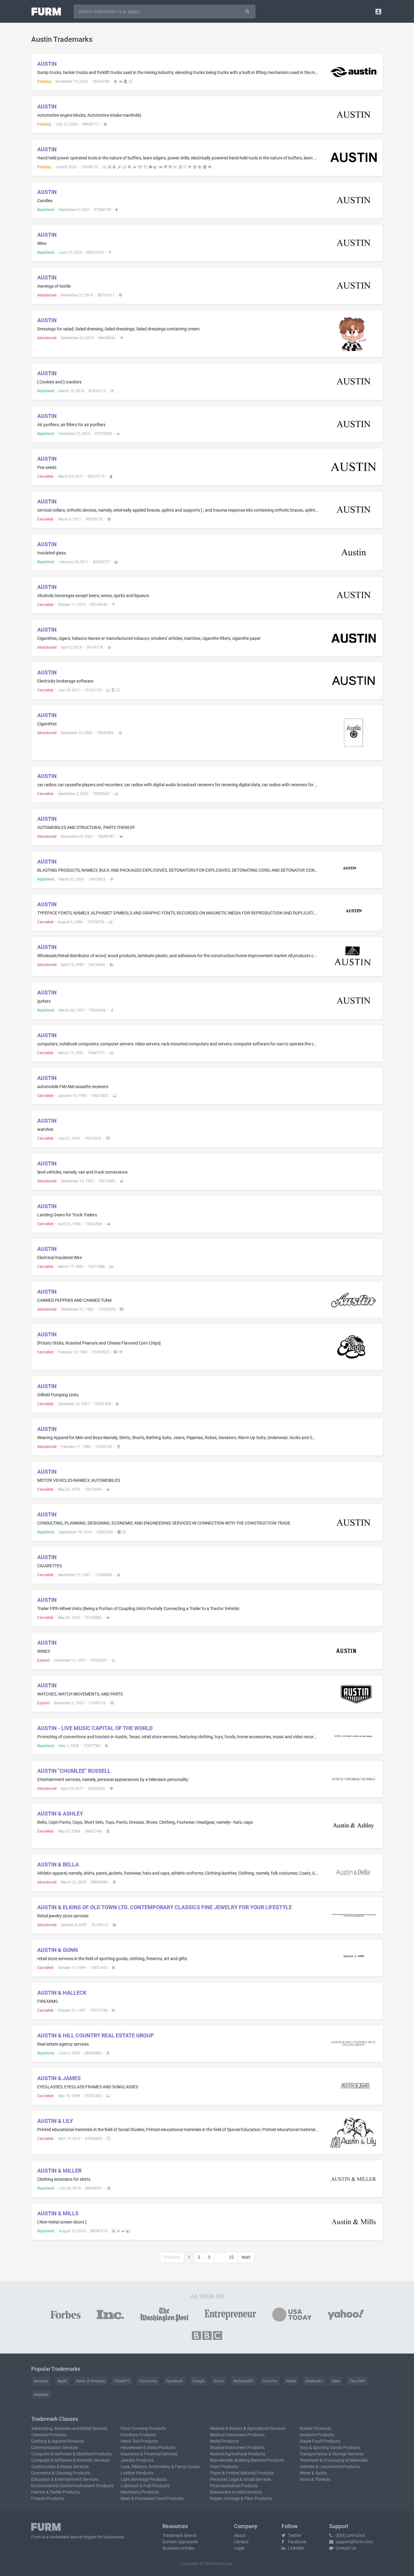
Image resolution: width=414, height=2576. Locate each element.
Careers (241, 2542)
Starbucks (314, 2381)
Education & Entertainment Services (65, 2479)
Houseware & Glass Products (148, 2447)
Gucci (219, 2381)
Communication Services (54, 2447)
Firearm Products (48, 2498)
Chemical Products (49, 2435)
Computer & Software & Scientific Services (70, 2460)
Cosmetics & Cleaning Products (61, 2473)
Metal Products (224, 2441)
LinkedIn (295, 2548)
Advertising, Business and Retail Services (69, 2428)
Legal (239, 2548)
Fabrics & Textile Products (55, 2492)
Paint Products (224, 2467)
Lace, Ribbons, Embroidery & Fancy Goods (160, 2467)
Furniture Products (138, 2435)
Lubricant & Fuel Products (145, 2486)
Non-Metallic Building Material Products (247, 2460)
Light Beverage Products (144, 2479)
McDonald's (243, 2381)
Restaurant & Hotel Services (236, 2492)
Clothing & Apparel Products (58, 2441)
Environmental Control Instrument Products (72, 2486)
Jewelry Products (137, 2460)
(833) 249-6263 (350, 2535)
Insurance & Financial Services (149, 2454)
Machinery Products (140, 2492)
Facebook (175, 2381)
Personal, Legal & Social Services (240, 2479)
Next (246, 2257)
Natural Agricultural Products (238, 2454)
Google (199, 2381)
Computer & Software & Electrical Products (71, 2454)
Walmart (41, 2395)
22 (232, 2257)
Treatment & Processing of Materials (334, 2460)
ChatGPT (122, 2381)
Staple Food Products (320, 2441)
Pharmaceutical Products (234, 2486)
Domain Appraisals (180, 2542)
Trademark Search (180, 2535)
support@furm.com (354, 2542)
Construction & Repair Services (60, 2467)
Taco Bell (357, 2381)
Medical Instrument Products (237, 2435)
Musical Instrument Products (237, 2447)
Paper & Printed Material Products (242, 2473)
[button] (378, 11)
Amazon (41, 2381)
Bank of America (91, 2381)
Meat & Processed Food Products (152, 2498)
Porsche (270, 2381)
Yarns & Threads (315, 2479)
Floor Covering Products (143, 2428)
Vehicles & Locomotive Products (330, 2467)
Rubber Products (315, 2428)
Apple (62, 2381)
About (240, 2535)
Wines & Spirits (313, 2473)
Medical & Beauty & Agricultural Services (248, 2428)
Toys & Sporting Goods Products (330, 2447)
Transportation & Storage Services (331, 2454)
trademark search (66, 2537)
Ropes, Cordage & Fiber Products (241, 2498)
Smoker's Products (317, 2435)
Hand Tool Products (139, 2441)
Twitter (294, 2535)
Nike (336, 2381)
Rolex (291, 2381)
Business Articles (178, 2548)
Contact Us (346, 2548)
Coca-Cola (148, 2381)
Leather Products (137, 2473)
